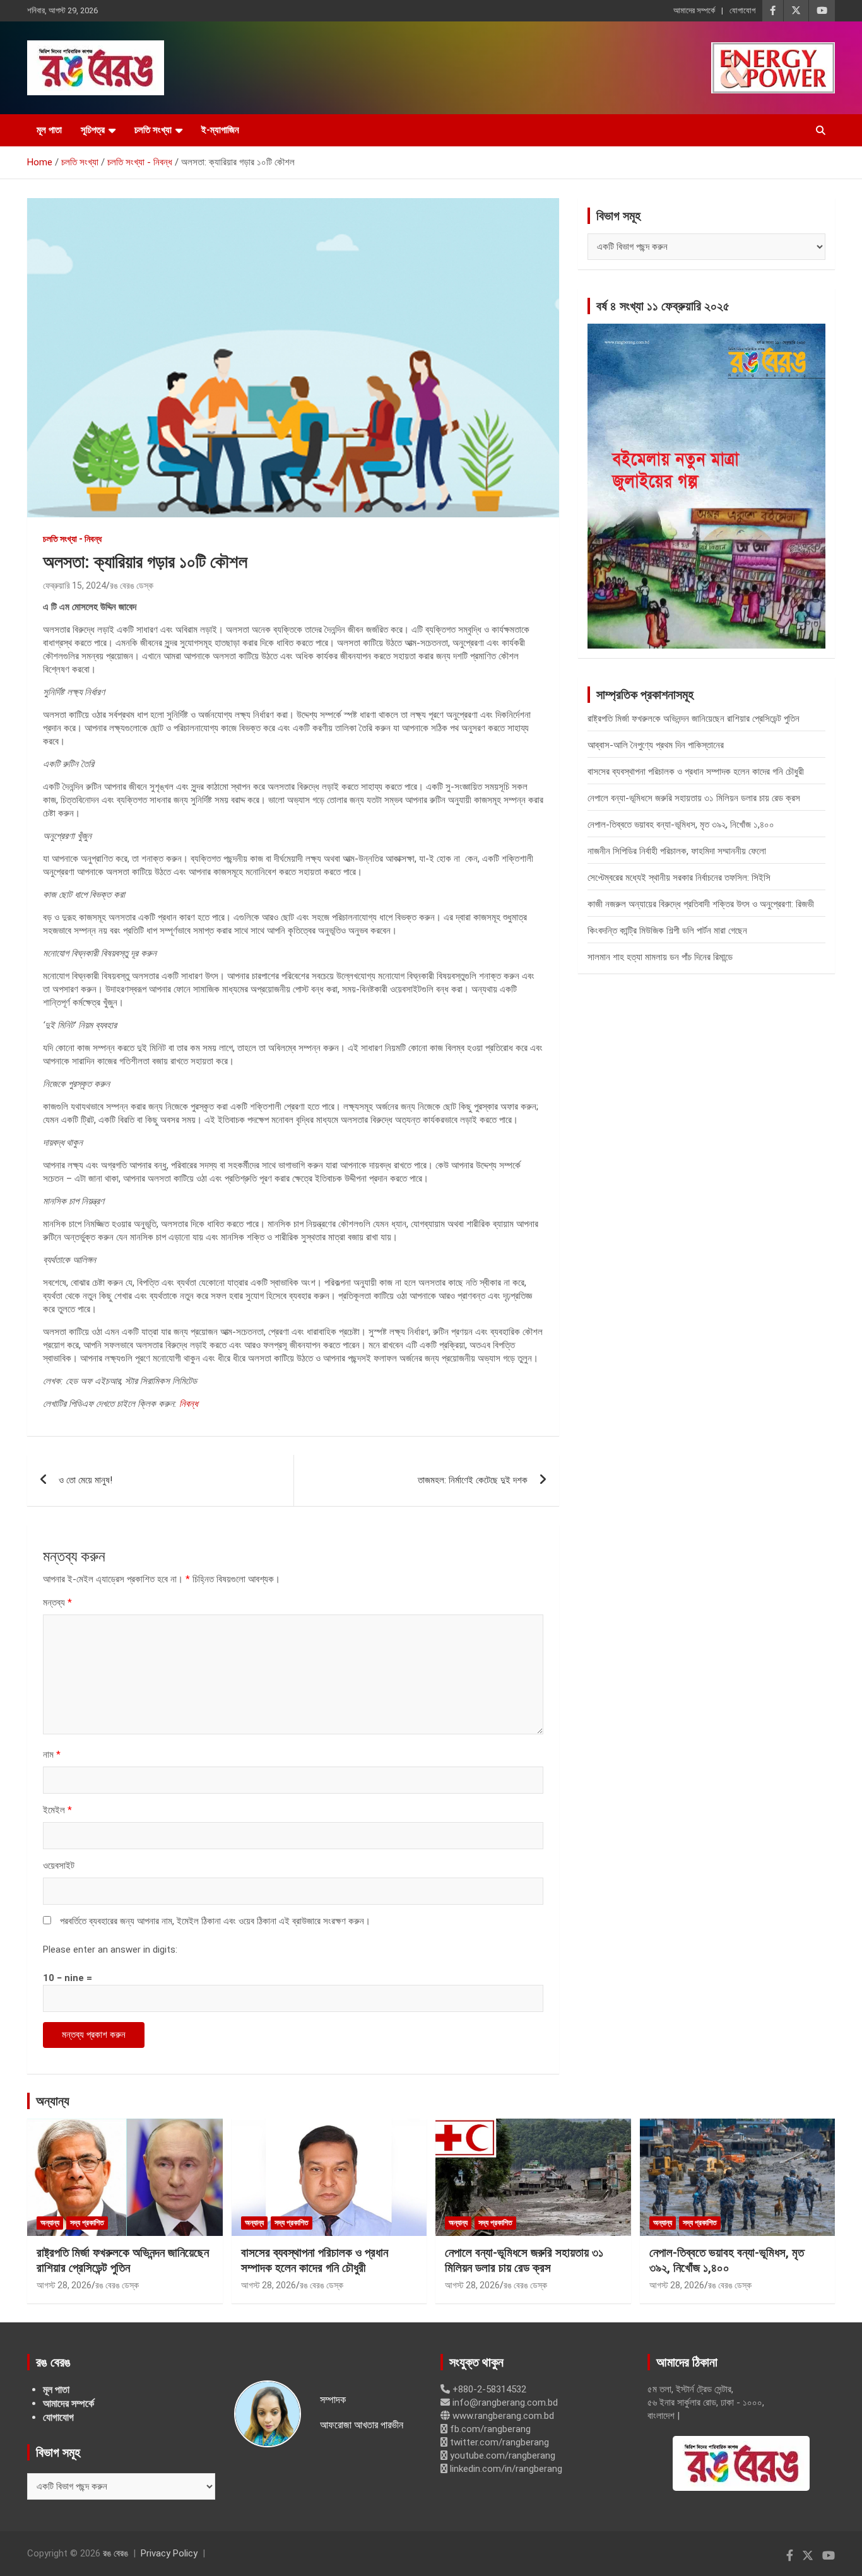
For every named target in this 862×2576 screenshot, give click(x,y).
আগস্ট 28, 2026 (64, 2285)
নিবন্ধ (188, 1404)
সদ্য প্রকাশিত (87, 2223)
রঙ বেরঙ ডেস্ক (132, 585)
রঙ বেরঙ (115, 2553)
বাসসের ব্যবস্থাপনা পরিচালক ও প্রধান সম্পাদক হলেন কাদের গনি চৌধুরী (696, 772)
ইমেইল (57, 1810)
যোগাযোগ (742, 10)
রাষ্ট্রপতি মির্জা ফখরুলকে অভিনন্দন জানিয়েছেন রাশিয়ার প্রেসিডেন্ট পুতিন (694, 719)
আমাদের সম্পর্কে (694, 10)
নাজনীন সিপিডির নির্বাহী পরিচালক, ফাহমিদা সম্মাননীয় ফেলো (677, 851)
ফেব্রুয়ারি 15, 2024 (74, 585)
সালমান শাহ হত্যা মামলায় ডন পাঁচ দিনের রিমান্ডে (660, 957)
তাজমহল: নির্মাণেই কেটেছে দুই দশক (473, 1480)
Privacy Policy (169, 2553)
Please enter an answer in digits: (110, 1950)
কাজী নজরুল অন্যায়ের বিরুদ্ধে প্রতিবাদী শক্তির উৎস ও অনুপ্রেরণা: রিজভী (701, 904)
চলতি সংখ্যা (153, 130)
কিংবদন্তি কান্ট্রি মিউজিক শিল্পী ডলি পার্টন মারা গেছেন (667, 931)
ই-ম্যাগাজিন (220, 130)
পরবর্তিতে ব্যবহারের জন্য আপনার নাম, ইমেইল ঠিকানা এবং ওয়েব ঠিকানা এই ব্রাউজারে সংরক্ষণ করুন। (215, 1921)
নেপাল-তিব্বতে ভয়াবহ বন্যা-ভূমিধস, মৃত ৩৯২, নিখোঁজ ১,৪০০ (681, 825)
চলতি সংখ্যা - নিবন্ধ (72, 539)
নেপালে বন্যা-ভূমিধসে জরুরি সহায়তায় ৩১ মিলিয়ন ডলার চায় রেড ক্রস (694, 798)
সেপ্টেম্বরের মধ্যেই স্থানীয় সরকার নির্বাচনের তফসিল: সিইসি (679, 878)
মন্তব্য (57, 1603)
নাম (52, 1755)
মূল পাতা (49, 130)
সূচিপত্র (93, 130)
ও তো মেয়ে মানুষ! (86, 1480)
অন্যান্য (53, 2101)
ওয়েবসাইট (59, 1866)
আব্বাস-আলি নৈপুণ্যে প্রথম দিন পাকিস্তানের (656, 745)
